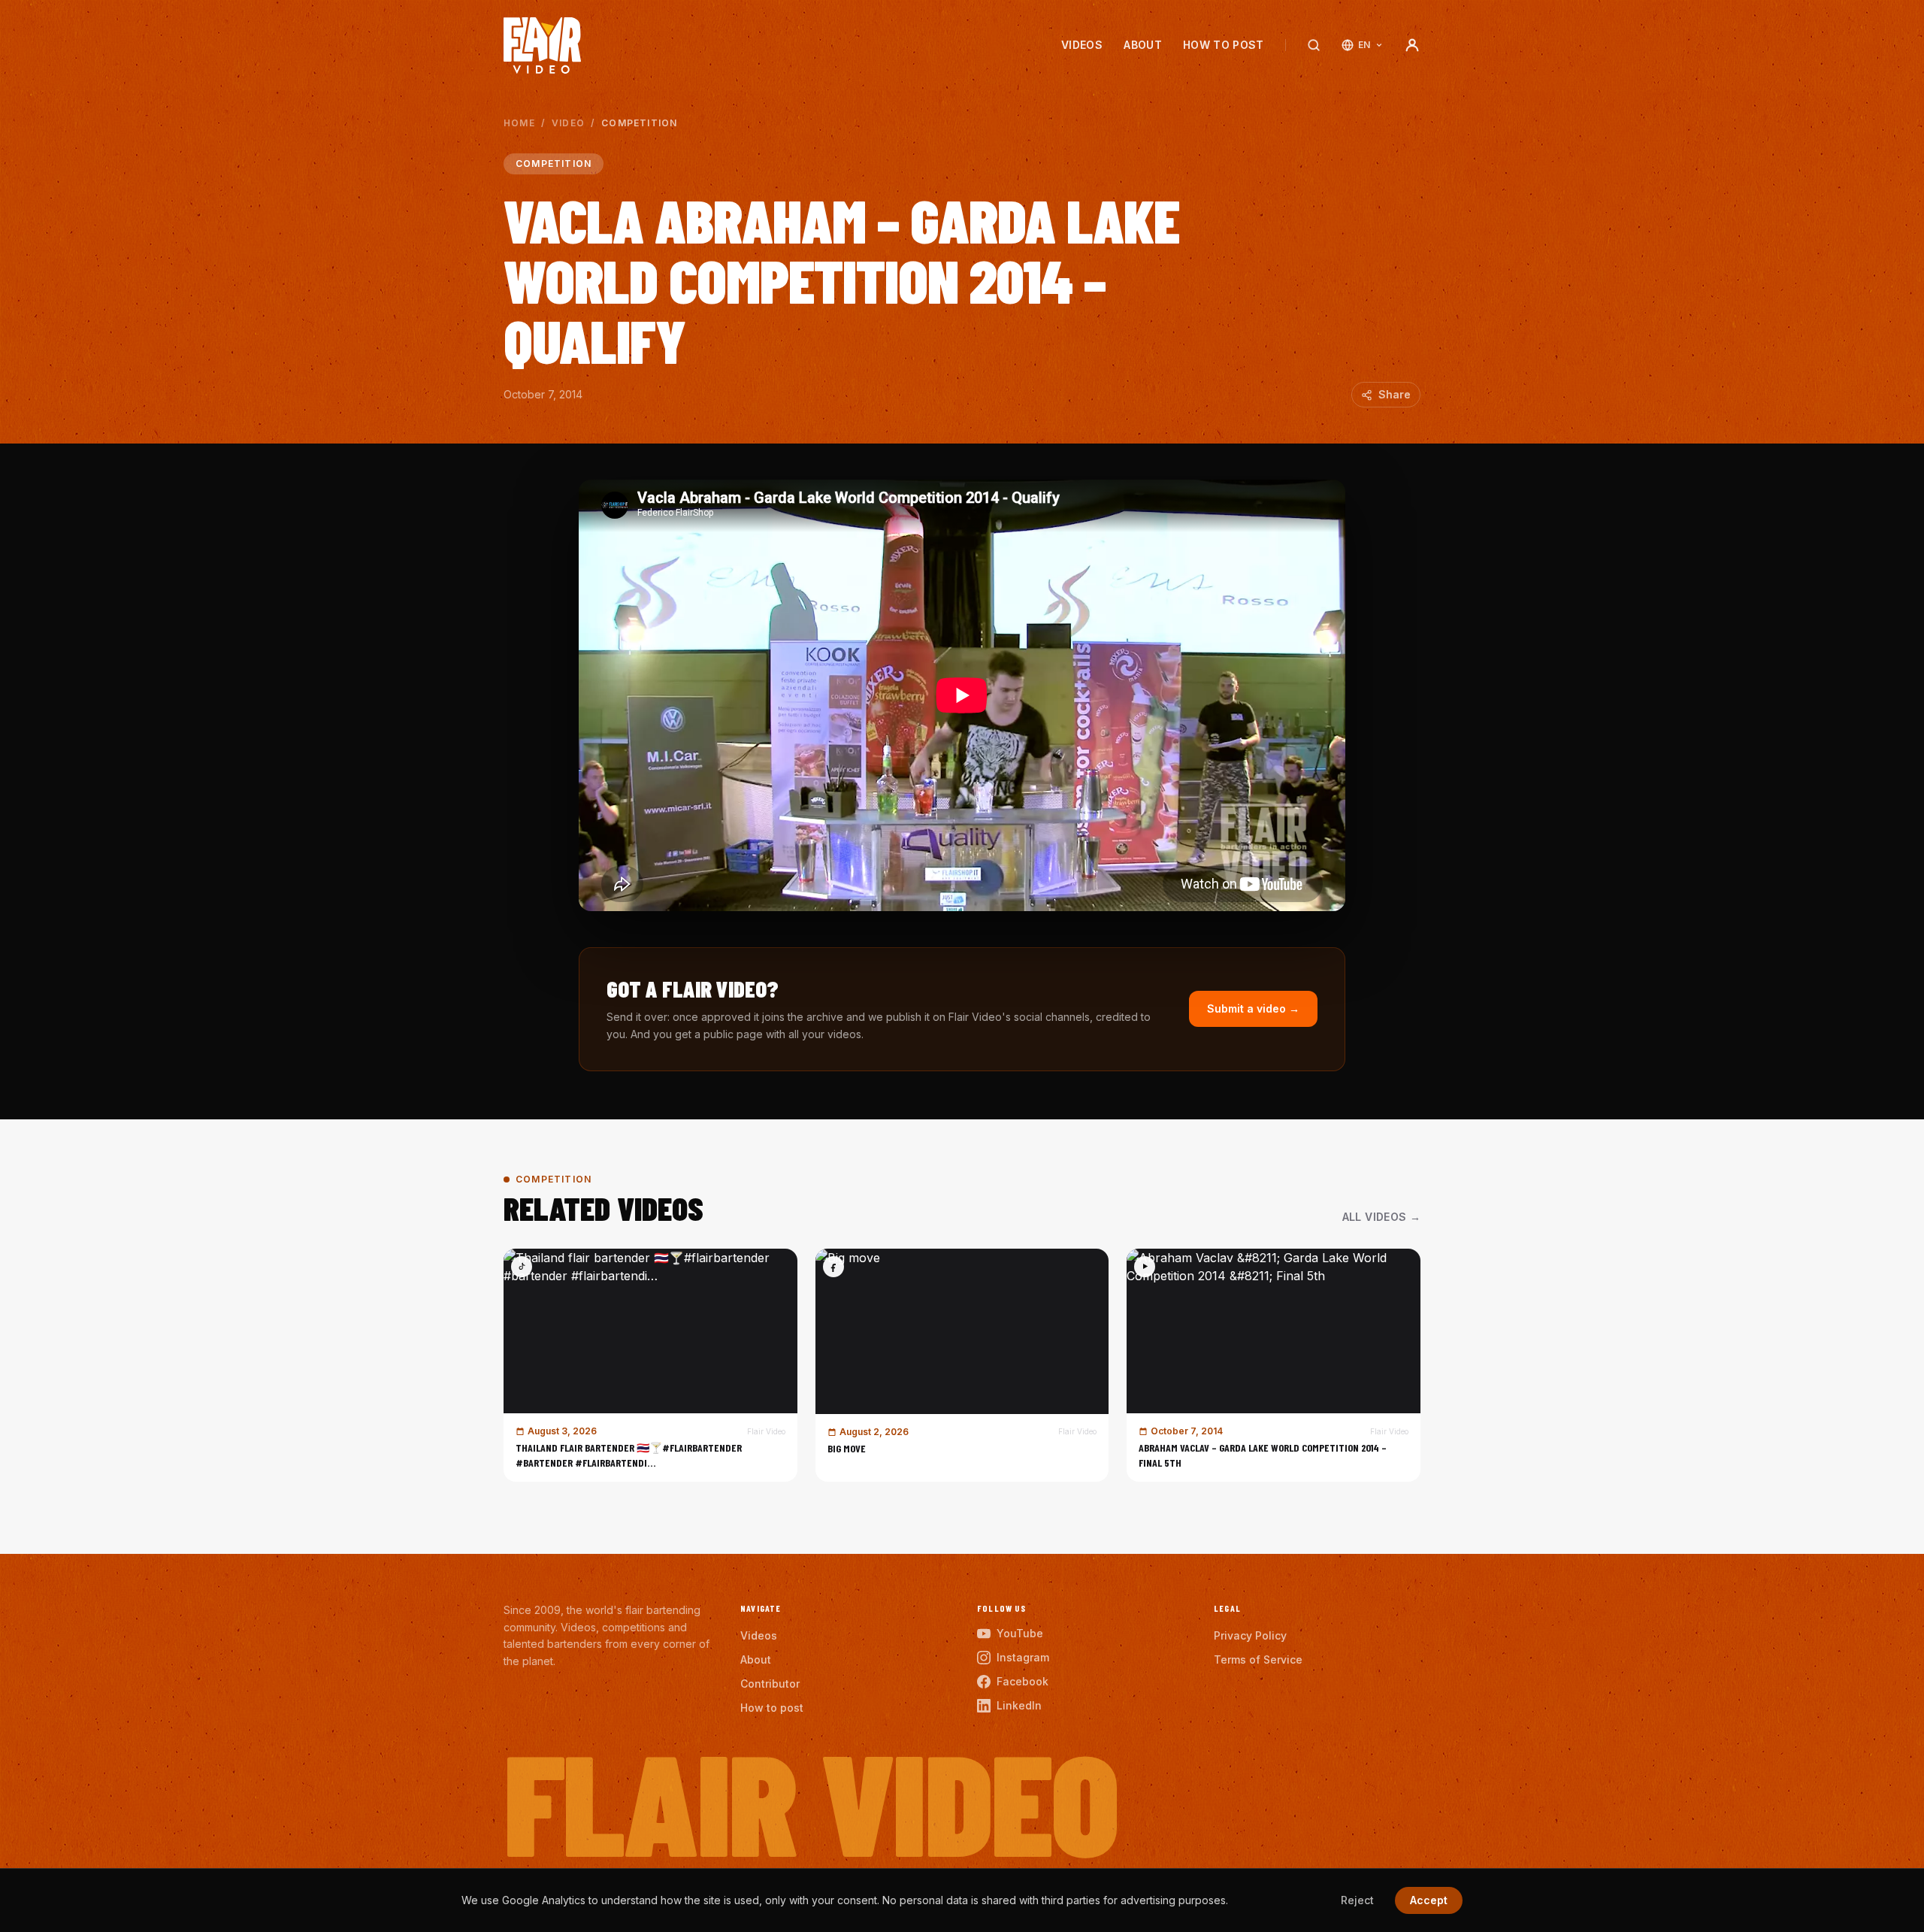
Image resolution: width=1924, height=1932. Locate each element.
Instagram (1023, 1657)
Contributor (770, 1684)
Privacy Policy (1250, 1635)
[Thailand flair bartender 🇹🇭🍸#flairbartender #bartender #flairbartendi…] (650, 1365)
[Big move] (962, 1365)
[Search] (1314, 45)
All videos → (1381, 1217)
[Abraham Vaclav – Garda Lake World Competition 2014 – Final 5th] (1274, 1365)
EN (1364, 45)
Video (568, 123)
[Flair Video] (542, 45)
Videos (1082, 45)
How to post (1224, 45)
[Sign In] (1412, 45)
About (1143, 45)
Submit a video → (1253, 1008)
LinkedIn (1019, 1705)
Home (519, 123)
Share (1395, 394)
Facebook (1023, 1681)
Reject (1357, 1900)
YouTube (1020, 1633)
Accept (1429, 1900)
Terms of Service (1258, 1659)
